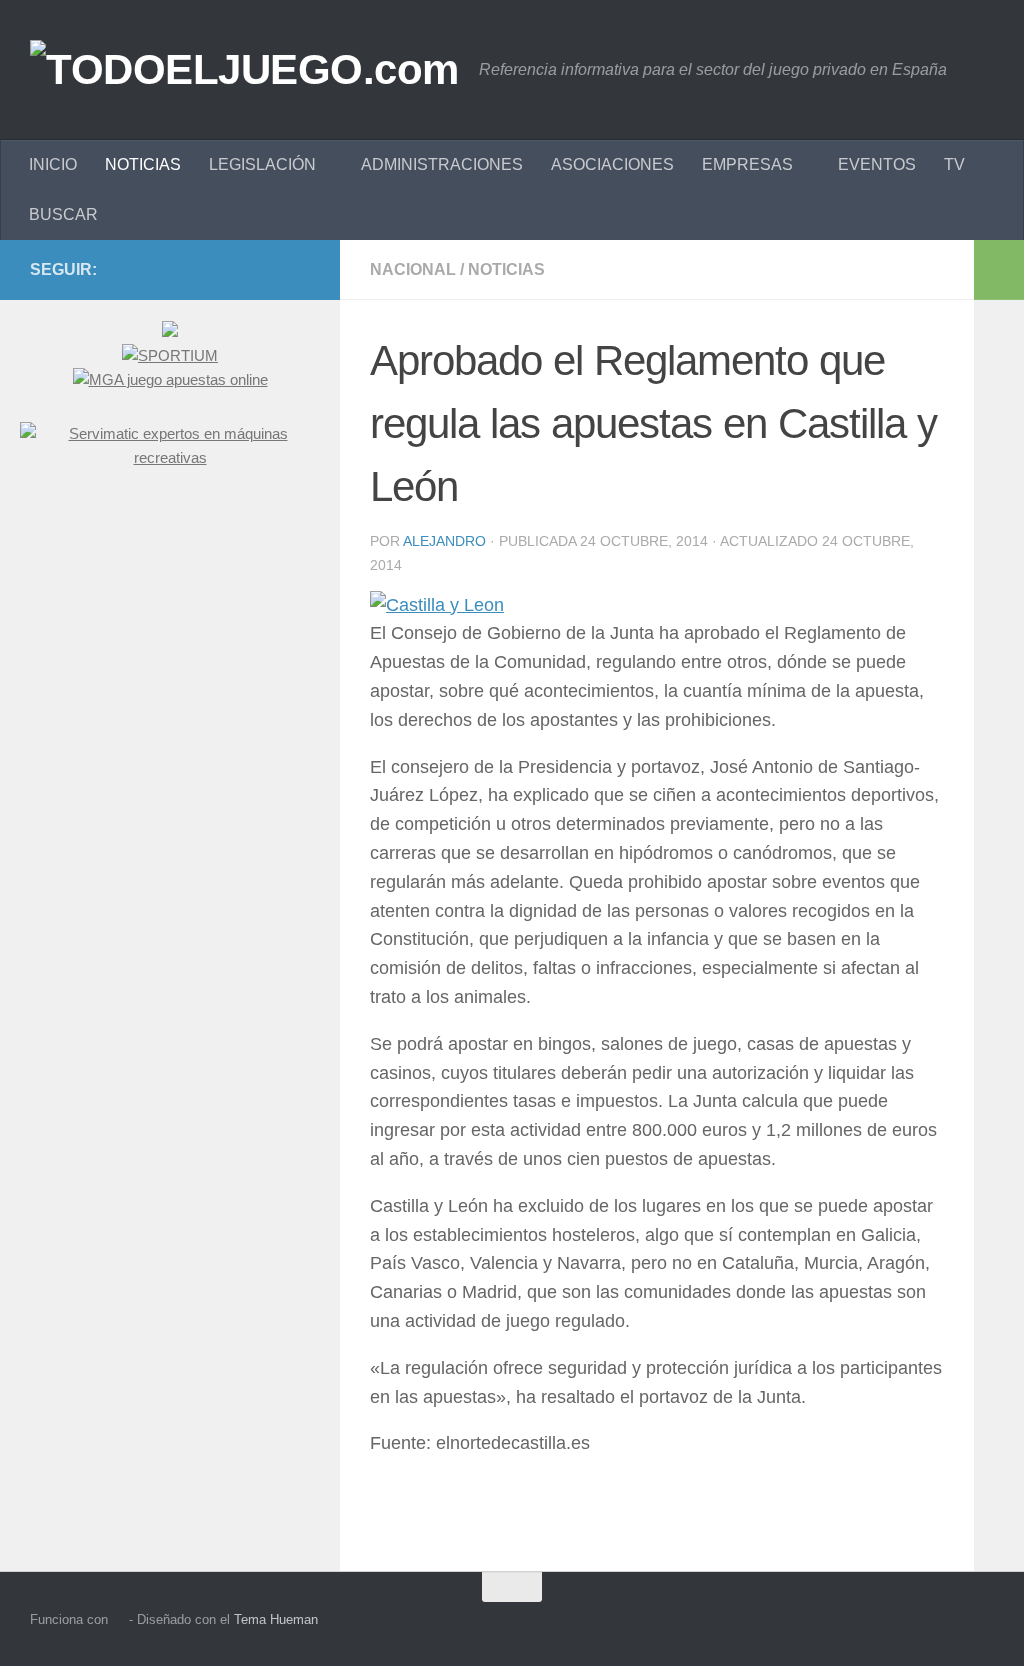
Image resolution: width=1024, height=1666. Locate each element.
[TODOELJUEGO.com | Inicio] (244, 70)
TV (954, 164)
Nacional (413, 269)
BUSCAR (63, 214)
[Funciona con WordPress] (118, 1619)
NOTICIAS (143, 164)
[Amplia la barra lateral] (999, 270)
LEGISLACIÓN (262, 164)
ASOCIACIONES (612, 164)
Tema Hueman (276, 1619)
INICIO (53, 164)
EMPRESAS (747, 164)
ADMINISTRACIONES (442, 164)
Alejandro (444, 541)
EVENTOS (877, 164)
